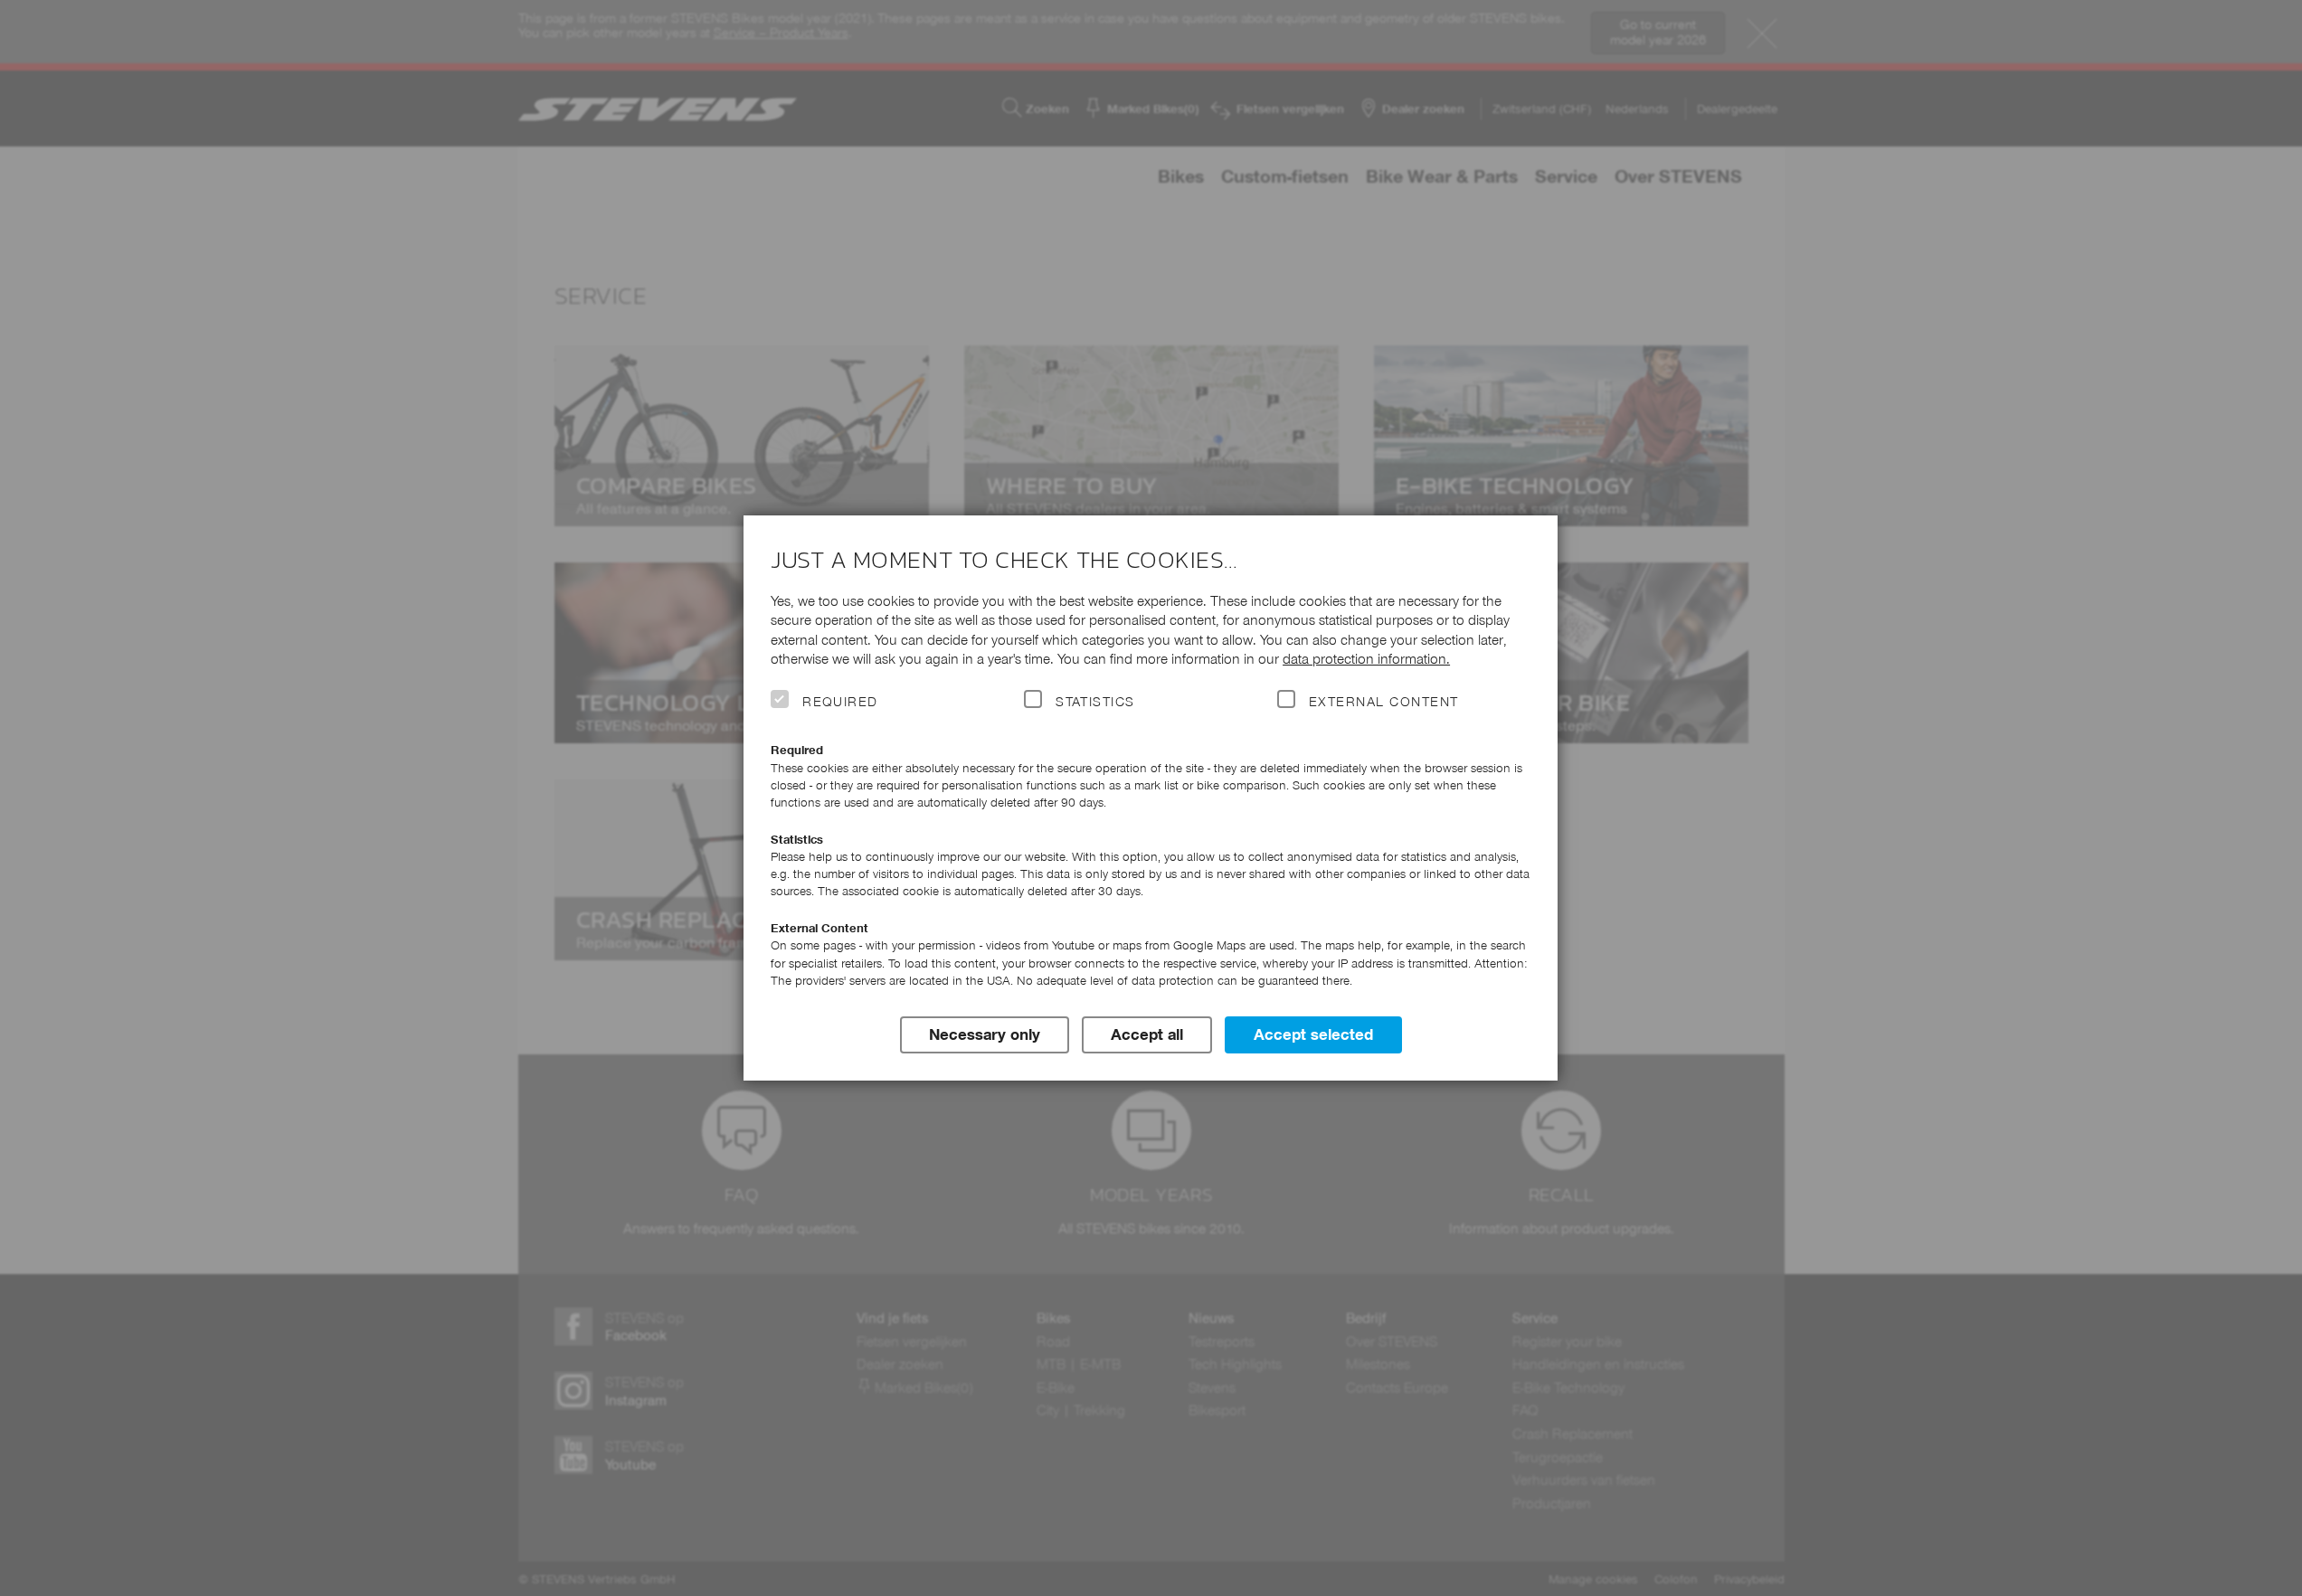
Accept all (1147, 1034)
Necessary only (985, 1034)
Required (840, 702)
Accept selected (1313, 1034)
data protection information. (1366, 659)
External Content (1383, 702)
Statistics (1095, 702)
